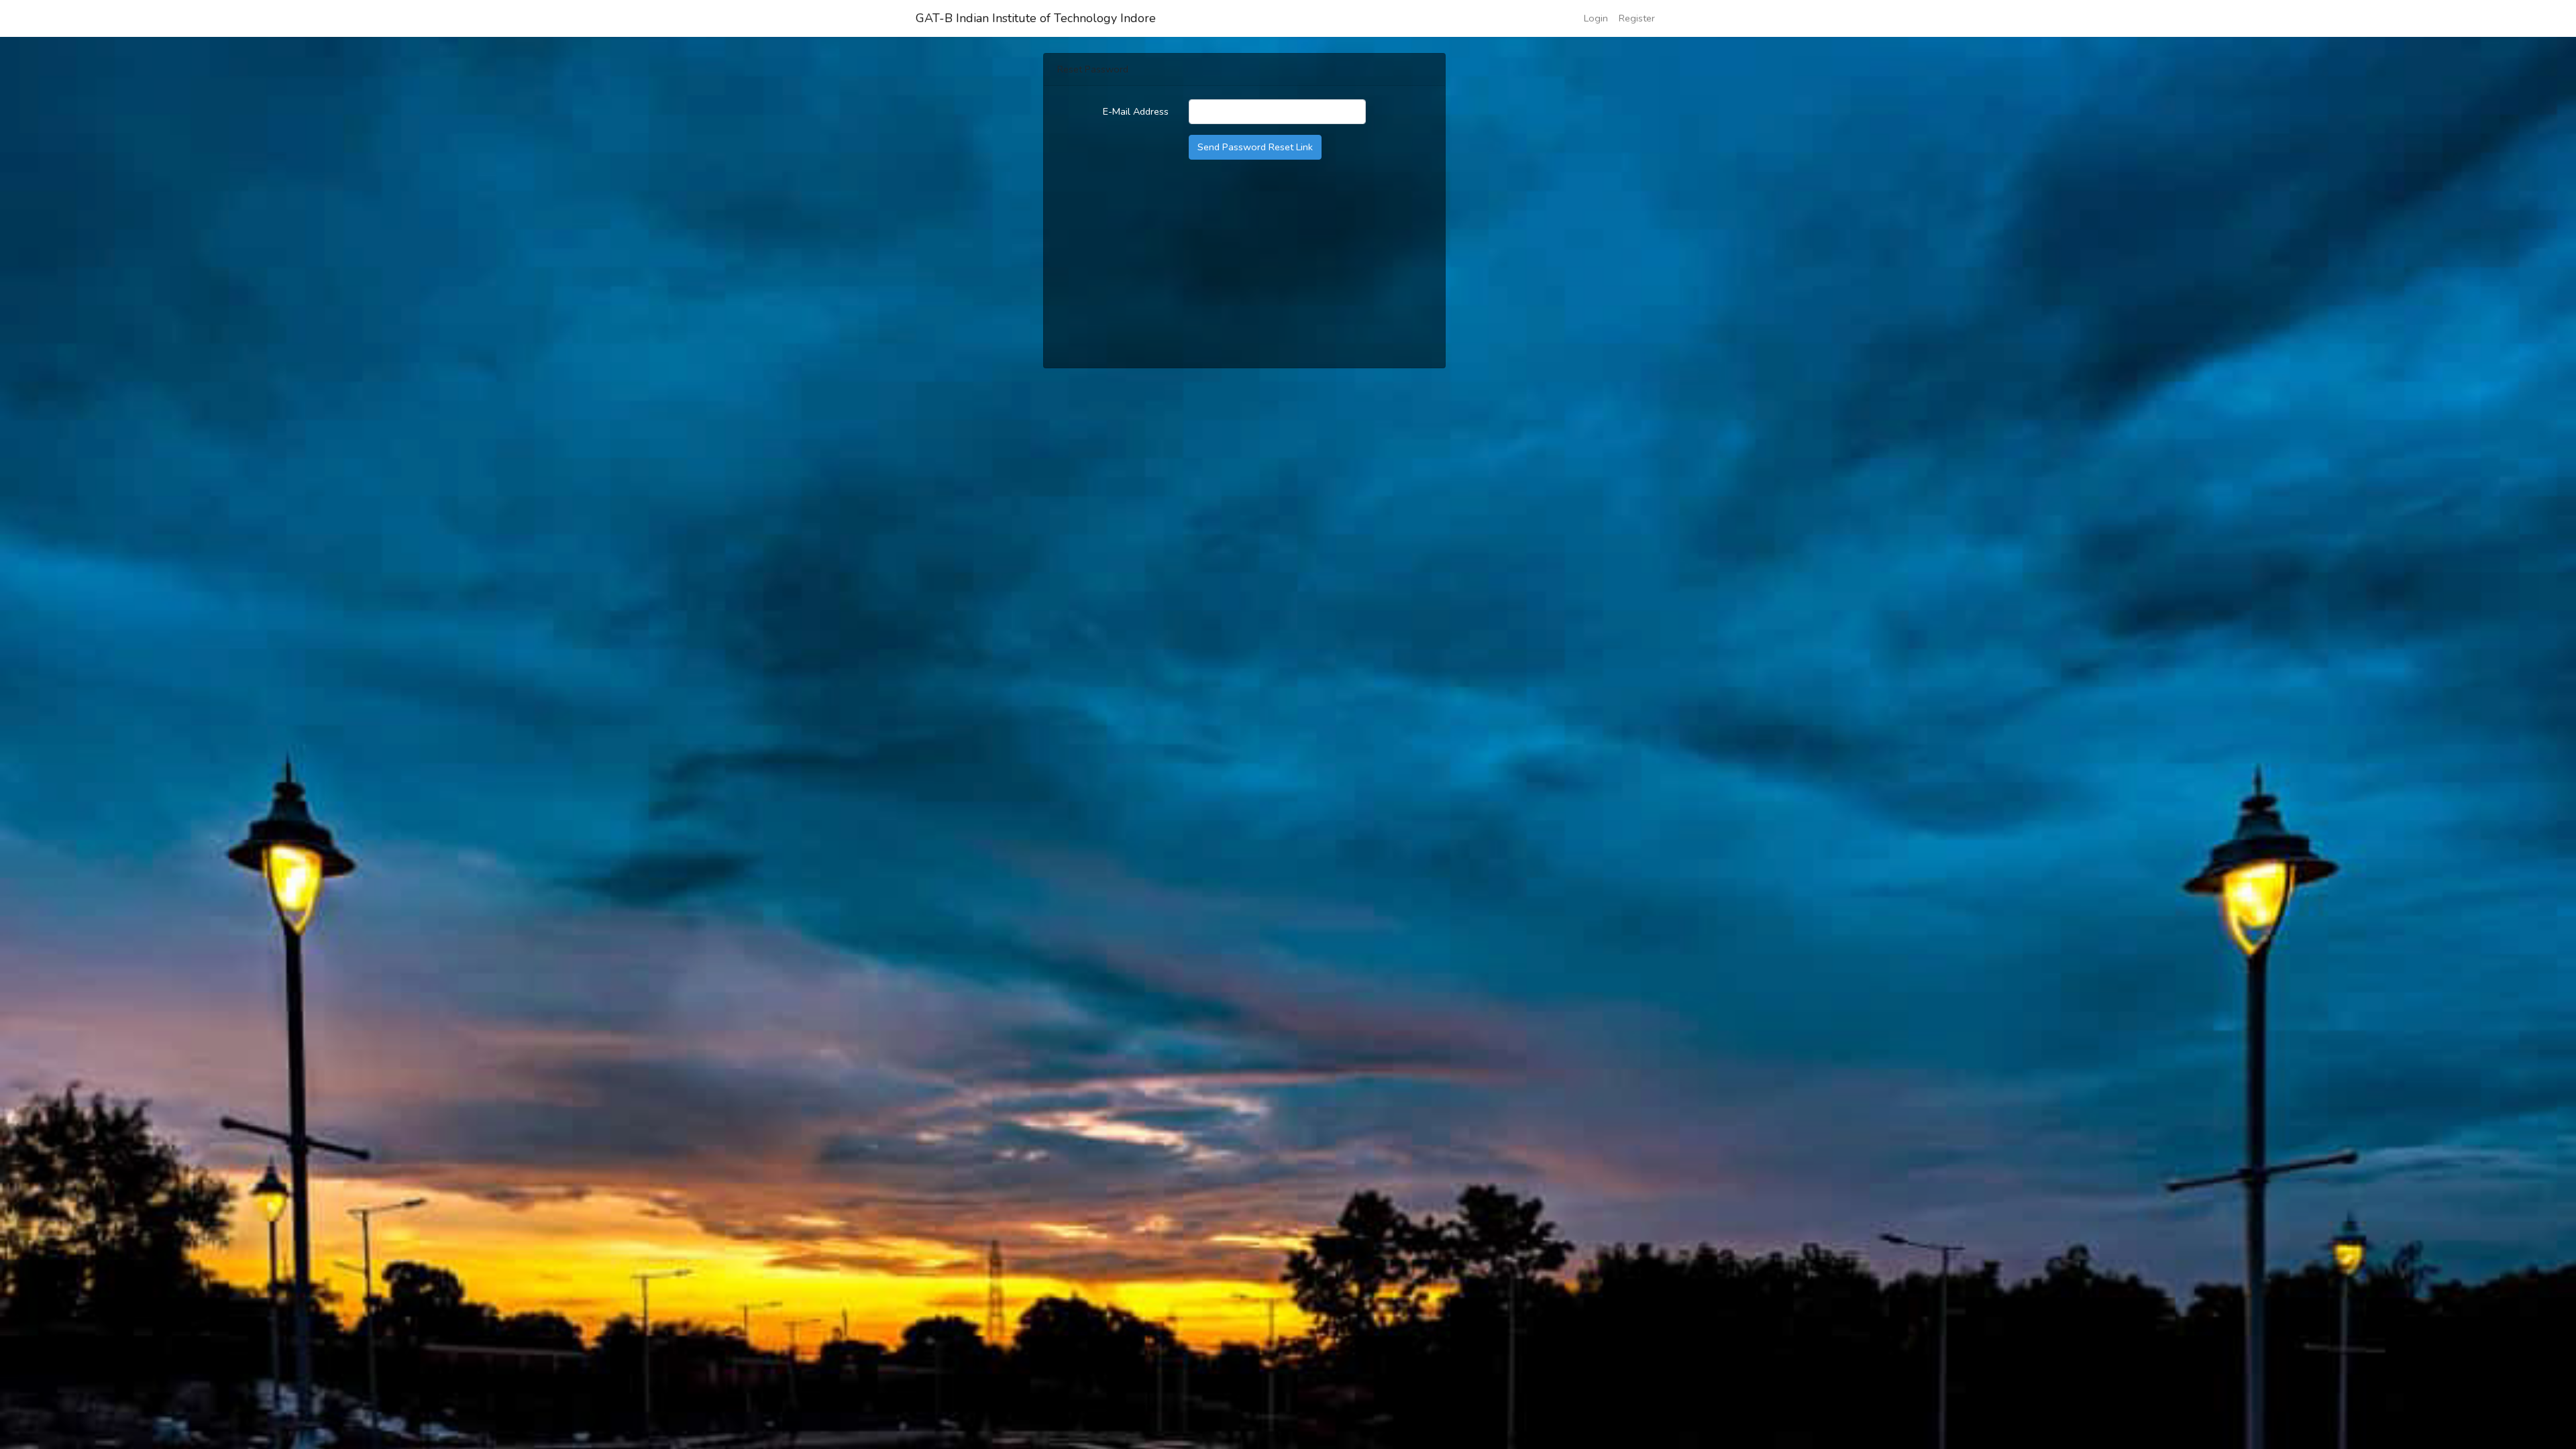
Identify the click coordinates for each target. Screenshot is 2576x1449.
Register (1637, 18)
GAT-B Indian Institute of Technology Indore (1036, 18)
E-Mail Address (1136, 111)
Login (1596, 18)
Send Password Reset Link (1255, 147)
